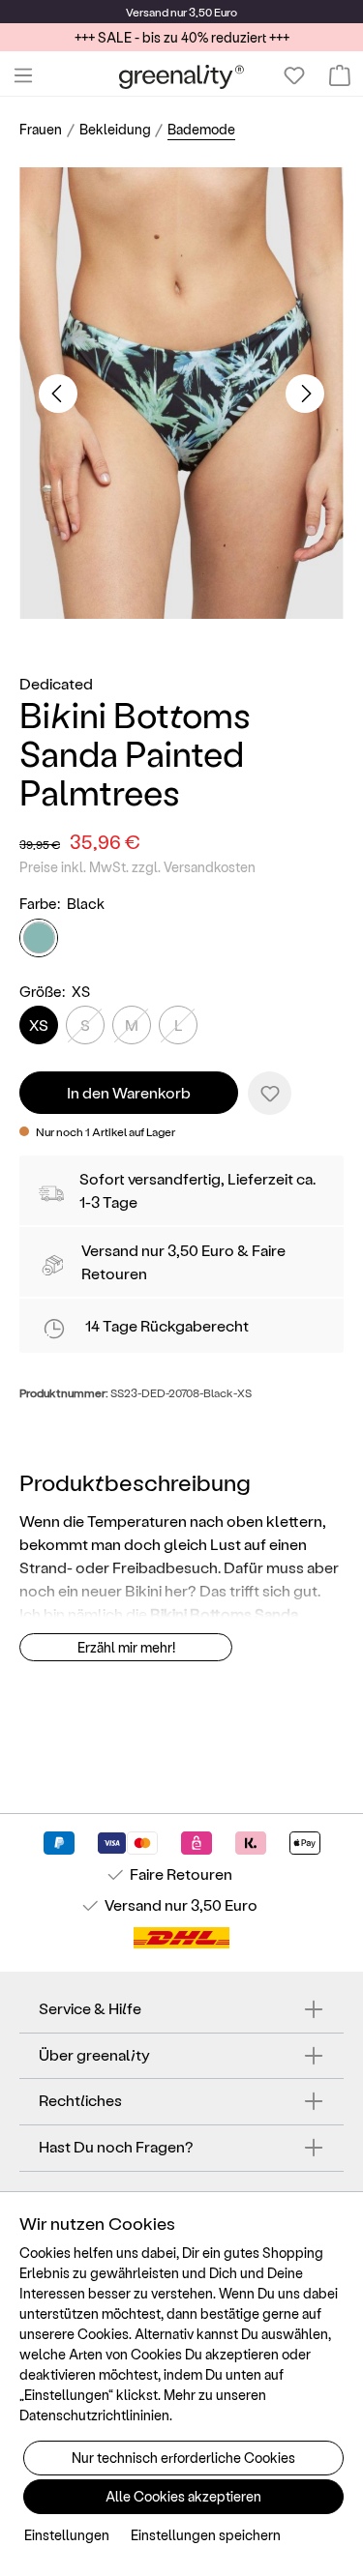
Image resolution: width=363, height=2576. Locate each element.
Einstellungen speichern (206, 2535)
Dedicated (56, 683)
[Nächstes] (305, 394)
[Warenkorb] (340, 75)
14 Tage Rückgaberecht (167, 1325)
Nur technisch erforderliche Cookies (183, 2458)
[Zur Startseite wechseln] (181, 76)
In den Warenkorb (129, 1092)
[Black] (39, 938)
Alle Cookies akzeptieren (183, 2496)
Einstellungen (67, 2535)
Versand (147, 12)
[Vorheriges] (58, 394)
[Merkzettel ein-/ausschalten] (270, 1093)
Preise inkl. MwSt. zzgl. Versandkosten (137, 867)
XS (39, 1025)
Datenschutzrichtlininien (94, 2415)
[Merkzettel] (294, 75)
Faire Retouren (181, 1873)
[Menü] (23, 75)
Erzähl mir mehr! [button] (126, 1647)
